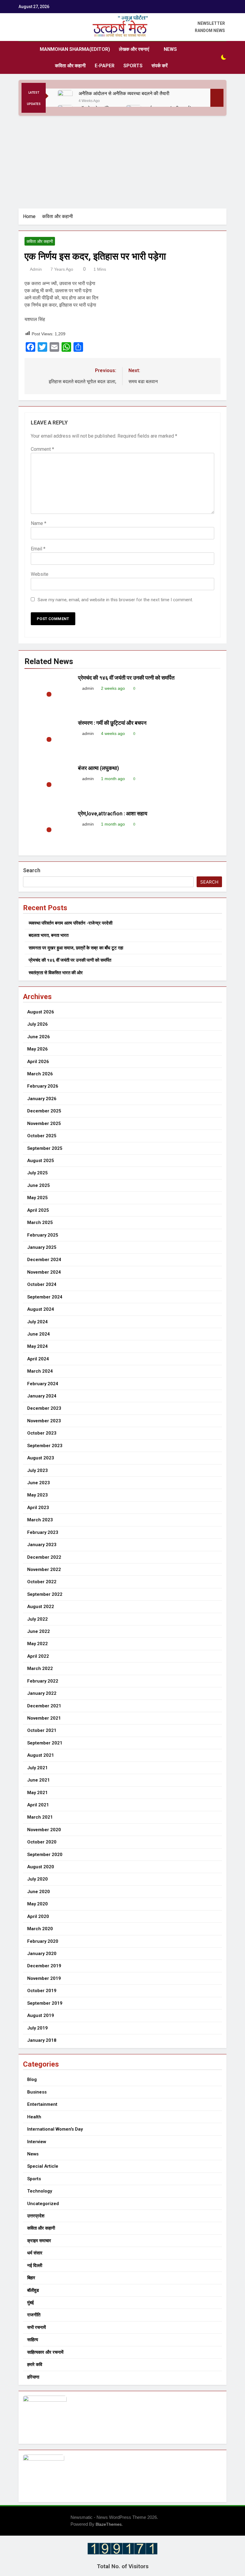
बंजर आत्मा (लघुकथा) (98, 768)
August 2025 (41, 1161)
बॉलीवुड (33, 2290)
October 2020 (42, 1842)
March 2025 (40, 1222)
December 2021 (44, 1706)
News (170, 49)
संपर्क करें (160, 66)
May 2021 (37, 1793)
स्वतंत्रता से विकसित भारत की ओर (56, 973)
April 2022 (38, 1656)
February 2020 (43, 1941)
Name (39, 523)
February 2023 (43, 1532)
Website (40, 574)
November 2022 (44, 1569)
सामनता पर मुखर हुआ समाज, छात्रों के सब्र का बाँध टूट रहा (76, 948)
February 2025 (43, 1235)
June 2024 (39, 1334)
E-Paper (105, 66)
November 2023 (44, 1421)
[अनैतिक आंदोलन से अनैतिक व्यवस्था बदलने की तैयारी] (65, 98)
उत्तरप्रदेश (36, 2216)
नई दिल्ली (35, 2266)
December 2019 (44, 1966)
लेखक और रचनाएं (134, 49)
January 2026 (42, 1099)
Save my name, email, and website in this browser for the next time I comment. (115, 600)
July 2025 (37, 1173)
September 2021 (45, 1743)
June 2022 (39, 1631)
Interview (37, 2142)
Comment (42, 449)
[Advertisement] (122, 161)
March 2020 (40, 1929)
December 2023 (44, 1408)
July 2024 (37, 1322)
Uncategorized (43, 2204)
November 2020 (44, 1830)
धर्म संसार (35, 2253)
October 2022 (42, 1582)
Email (38, 549)
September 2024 (45, 1297)
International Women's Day (55, 2129)
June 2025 (39, 1185)
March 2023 (40, 1520)
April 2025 (38, 1210)
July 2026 (37, 1024)
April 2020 (38, 1916)
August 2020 (41, 1867)
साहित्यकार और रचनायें (45, 2352)
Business (37, 2092)
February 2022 (43, 1681)
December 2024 (44, 1260)
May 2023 (37, 1495)
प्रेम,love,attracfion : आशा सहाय (113, 814)
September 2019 (45, 2003)
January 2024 (42, 1396)
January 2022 (42, 1693)
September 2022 (45, 1594)
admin (36, 269)
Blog (32, 2079)
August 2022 (41, 1607)
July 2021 (37, 1768)
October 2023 (42, 1433)
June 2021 (39, 1780)
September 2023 (45, 1446)
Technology (40, 2191)
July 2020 (37, 1879)
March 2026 (40, 1074)
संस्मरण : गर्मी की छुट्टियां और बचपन (113, 723)
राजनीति (34, 2315)
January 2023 (42, 1545)
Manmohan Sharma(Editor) (75, 49)
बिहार (31, 2278)
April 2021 (38, 1805)
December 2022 (44, 1557)
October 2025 (42, 1136)
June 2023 (39, 1483)
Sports (133, 66)
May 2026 (37, 1049)
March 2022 (40, 1668)
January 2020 (42, 1954)
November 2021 (44, 1718)
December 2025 (44, 1111)
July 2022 (37, 1619)
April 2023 (38, 1508)
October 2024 (42, 1284)
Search (32, 870)
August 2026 (41, 1012)
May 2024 (37, 1346)
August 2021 (41, 1755)
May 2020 (37, 1904)
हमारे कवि (35, 2365)
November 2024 (44, 1272)
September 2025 (45, 1148)
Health (34, 2117)
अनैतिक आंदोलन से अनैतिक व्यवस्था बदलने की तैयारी (125, 93)
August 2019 (41, 2015)
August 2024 (41, 1309)
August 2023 (41, 1458)
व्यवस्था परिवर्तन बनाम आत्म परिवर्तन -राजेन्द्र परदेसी (71, 923)
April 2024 (38, 1359)
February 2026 (43, 1086)
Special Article (43, 2166)
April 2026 (38, 1062)
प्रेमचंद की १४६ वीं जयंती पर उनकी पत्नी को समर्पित (126, 678)
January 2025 (42, 1247)
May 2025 (37, 1198)
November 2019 (44, 1978)
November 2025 (44, 1123)
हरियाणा (33, 2377)
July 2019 (37, 2028)
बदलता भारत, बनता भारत (49, 935)
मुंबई (30, 2303)
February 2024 (43, 1384)
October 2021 (42, 1730)
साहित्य (33, 2340)
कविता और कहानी (70, 66)
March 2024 (40, 1371)
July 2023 (37, 1470)
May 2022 (37, 1644)
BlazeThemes (109, 2524)
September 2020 (45, 1855)
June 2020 (39, 1892)
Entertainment (42, 2104)
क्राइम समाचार (39, 2241)
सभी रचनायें (36, 2327)
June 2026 (39, 1037)
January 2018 (42, 2040)
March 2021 (40, 1817)
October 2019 (42, 1991)
